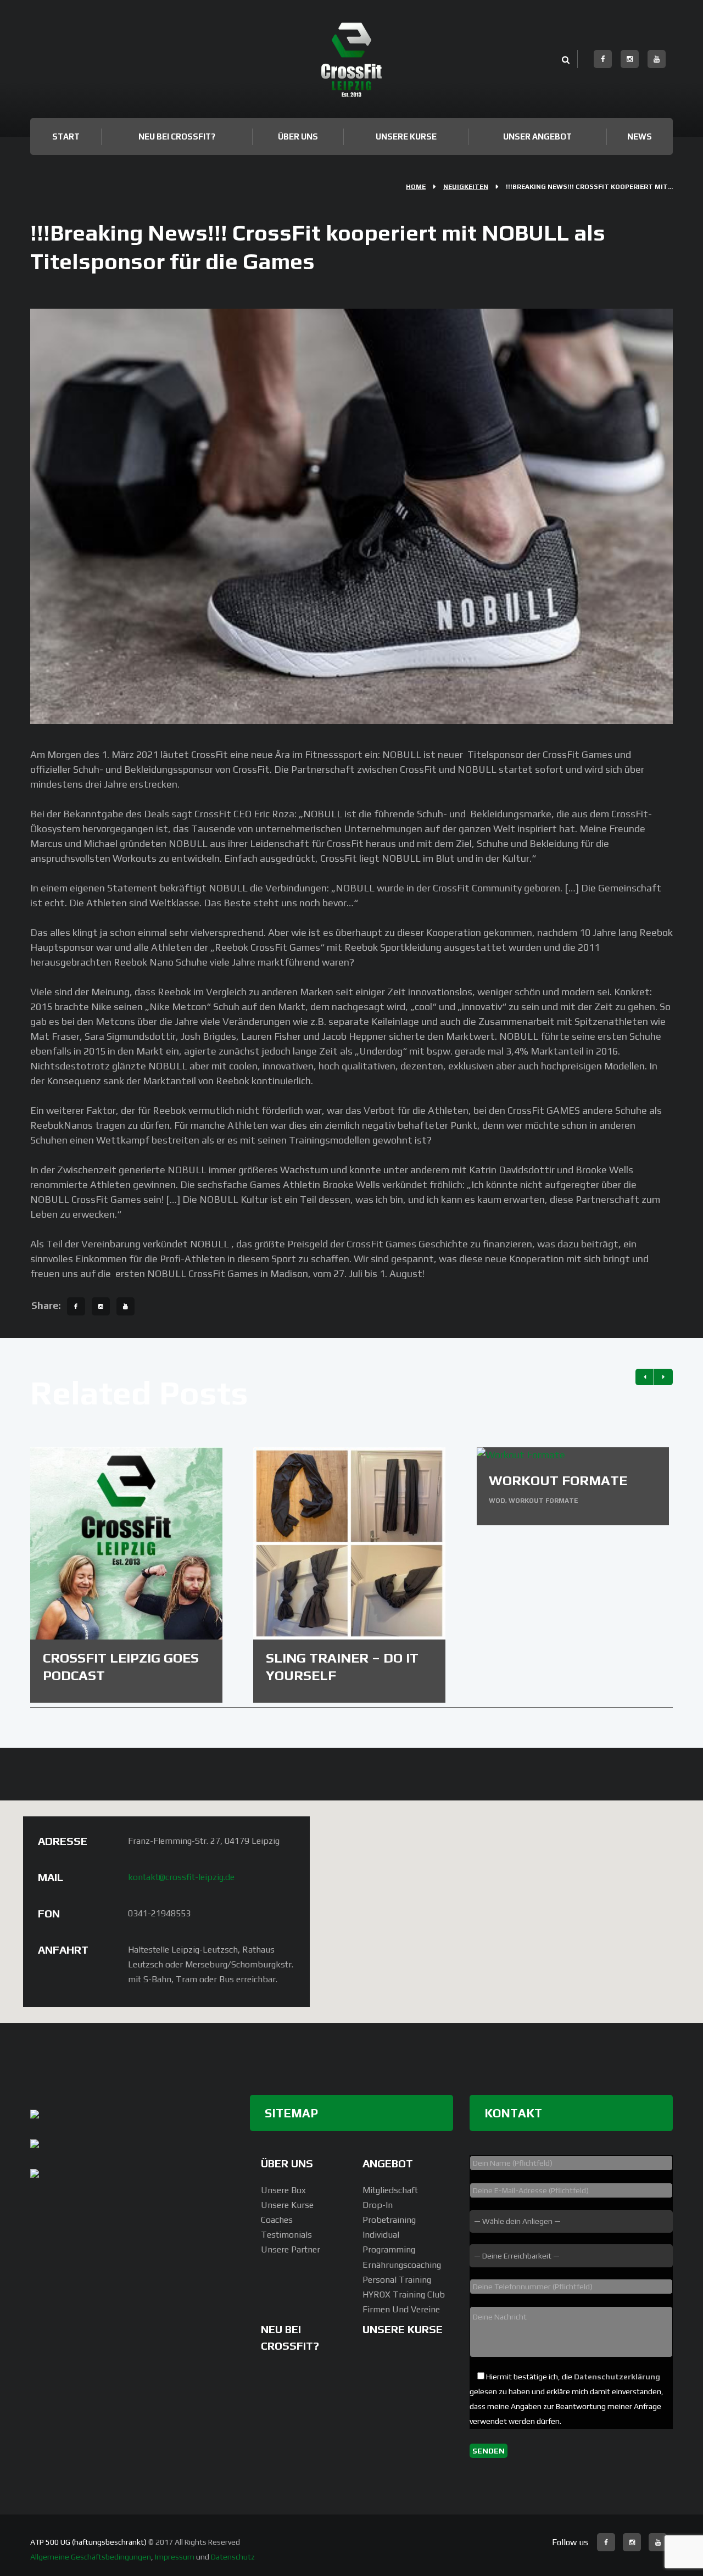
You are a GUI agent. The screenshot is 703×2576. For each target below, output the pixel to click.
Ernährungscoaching (402, 2265)
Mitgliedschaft (390, 2190)
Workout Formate (558, 1481)
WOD (497, 1501)
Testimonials (286, 2235)
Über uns (298, 136)
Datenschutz (233, 2557)
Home (416, 187)
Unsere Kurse (406, 136)
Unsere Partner (291, 2249)
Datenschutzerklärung (617, 2377)
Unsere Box (283, 2190)
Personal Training (397, 2280)
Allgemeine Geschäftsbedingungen (91, 2557)
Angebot (388, 2163)
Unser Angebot (537, 136)
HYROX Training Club (404, 2295)
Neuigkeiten (466, 187)
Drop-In (378, 2205)
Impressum (175, 2557)
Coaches (277, 2220)
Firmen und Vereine (401, 2309)
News (640, 136)
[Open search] (565, 60)
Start (66, 136)
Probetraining (389, 2220)
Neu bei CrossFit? (177, 136)
